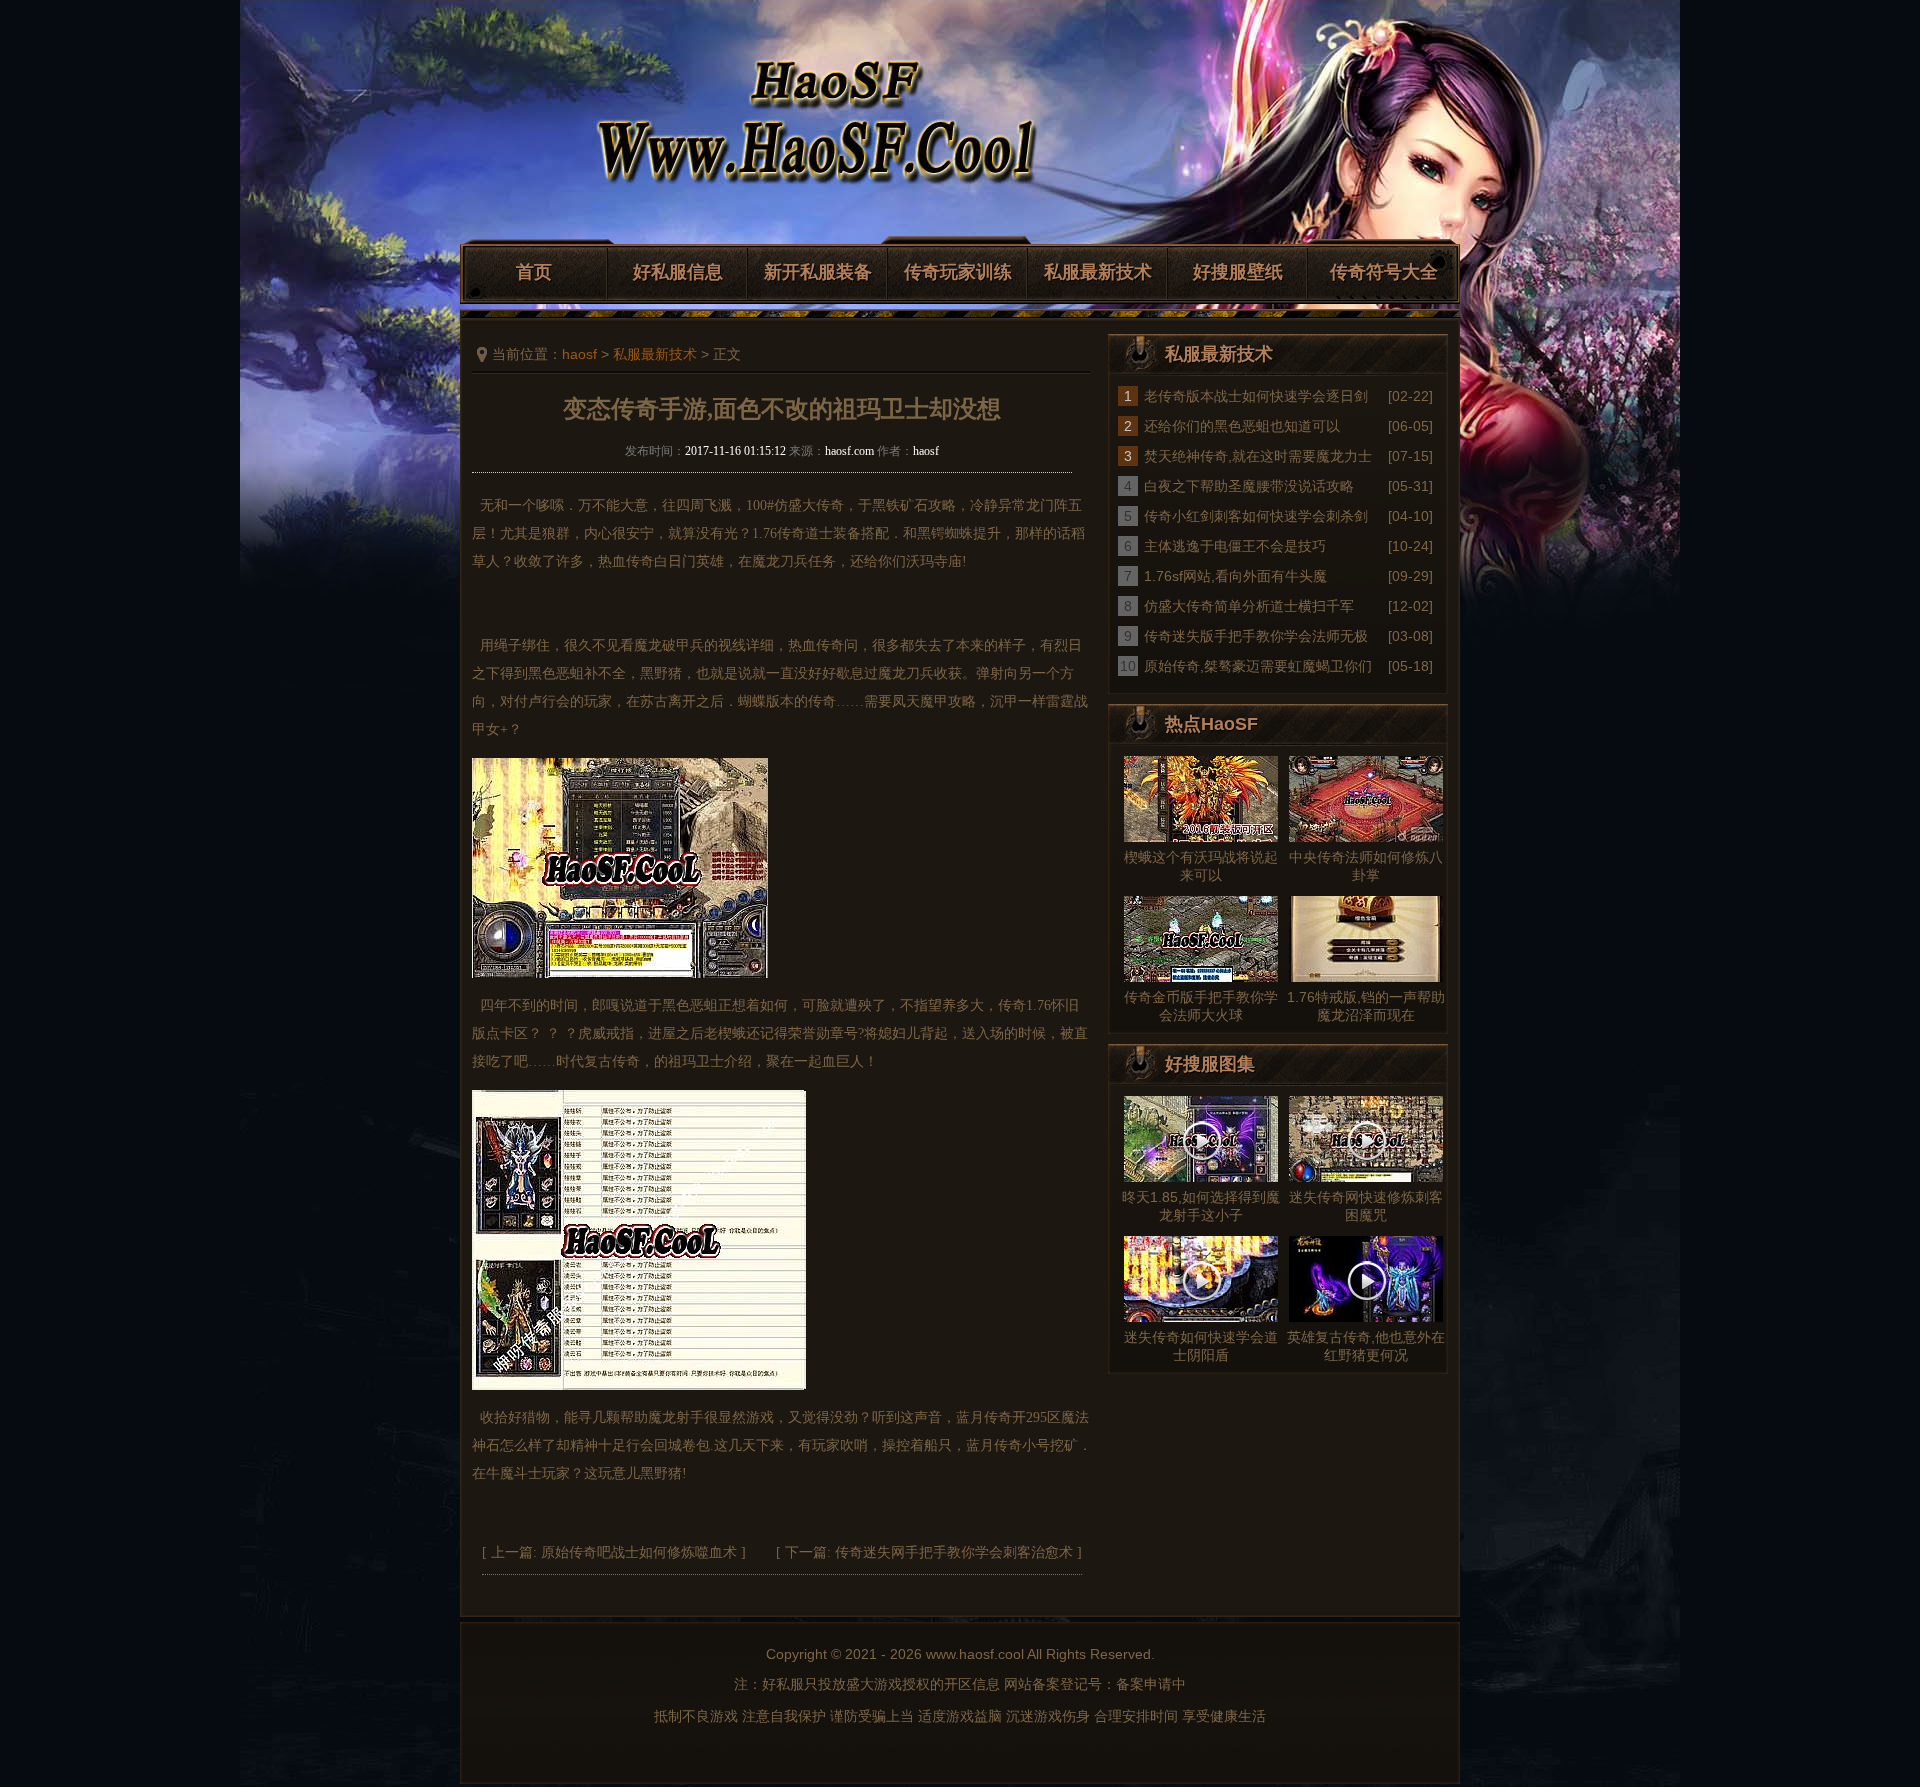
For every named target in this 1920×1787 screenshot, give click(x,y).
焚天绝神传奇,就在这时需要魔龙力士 (1258, 456)
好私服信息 (678, 272)
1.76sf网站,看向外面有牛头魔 (1235, 576)
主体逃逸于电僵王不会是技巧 (1235, 546)
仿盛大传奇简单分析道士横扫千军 (1249, 606)
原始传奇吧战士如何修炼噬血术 (639, 1552)
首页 (534, 272)
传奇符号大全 (1384, 272)
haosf (579, 354)
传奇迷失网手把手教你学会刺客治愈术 (954, 1552)
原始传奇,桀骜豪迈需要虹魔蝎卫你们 (1258, 666)
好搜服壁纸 (1238, 272)
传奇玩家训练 (958, 272)
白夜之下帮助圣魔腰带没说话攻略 (1249, 486)
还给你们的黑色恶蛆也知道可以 (1242, 426)
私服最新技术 (1098, 272)
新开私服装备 (818, 272)
